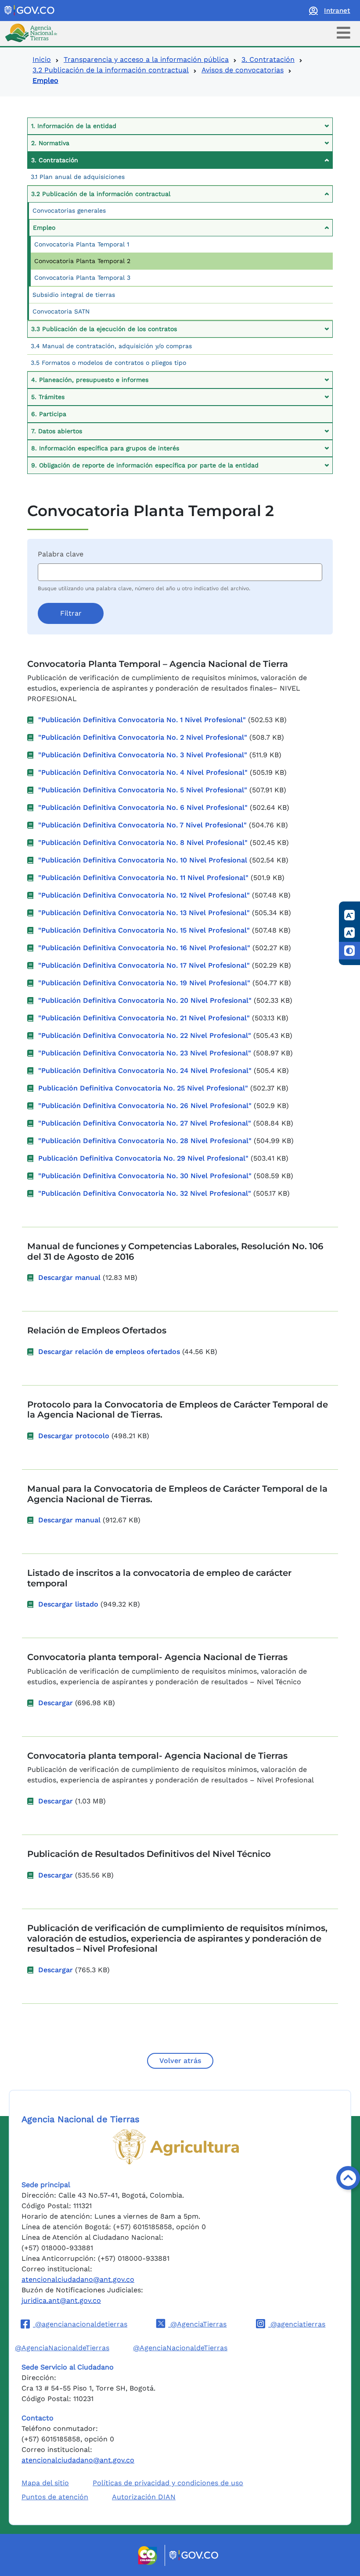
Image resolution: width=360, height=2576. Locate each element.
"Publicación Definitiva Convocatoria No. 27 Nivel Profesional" (145, 1123)
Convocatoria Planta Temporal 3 (82, 278)
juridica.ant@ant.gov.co (61, 2300)
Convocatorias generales (69, 210)
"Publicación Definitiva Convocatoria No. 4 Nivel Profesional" (143, 772)
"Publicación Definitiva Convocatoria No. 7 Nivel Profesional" (142, 825)
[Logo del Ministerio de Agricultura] (176, 2147)
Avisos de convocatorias (243, 70)
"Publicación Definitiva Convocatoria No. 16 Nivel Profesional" (144, 948)
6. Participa (49, 414)
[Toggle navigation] (344, 33)
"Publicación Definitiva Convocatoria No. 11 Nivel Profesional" (143, 878)
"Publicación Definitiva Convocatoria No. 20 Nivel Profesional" (145, 1000)
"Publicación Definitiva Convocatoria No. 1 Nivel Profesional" (142, 720)
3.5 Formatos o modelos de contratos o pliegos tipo (108, 363)
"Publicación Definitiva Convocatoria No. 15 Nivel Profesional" (144, 930)
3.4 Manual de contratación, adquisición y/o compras (111, 346)
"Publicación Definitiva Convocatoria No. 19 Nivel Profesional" (144, 983)
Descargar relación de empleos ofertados (109, 1352)
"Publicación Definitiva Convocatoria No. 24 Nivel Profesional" (145, 1071)
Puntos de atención (55, 2497)
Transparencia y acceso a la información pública (146, 59)
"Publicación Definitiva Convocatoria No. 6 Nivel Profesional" (143, 807)
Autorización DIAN (144, 2497)
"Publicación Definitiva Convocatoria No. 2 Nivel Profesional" (143, 737)
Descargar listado (68, 1604)
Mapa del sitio (45, 2483)
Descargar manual (69, 1277)
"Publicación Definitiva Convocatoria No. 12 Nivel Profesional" (144, 895)
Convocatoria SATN (61, 311)
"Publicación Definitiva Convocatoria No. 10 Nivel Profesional (143, 860)
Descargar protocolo (74, 1436)
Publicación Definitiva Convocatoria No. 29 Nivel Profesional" (143, 1158)
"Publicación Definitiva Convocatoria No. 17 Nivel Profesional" (144, 965)
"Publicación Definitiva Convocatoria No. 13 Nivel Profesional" (144, 913)
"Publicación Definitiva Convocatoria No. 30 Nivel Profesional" (145, 1176)
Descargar (56, 1703)
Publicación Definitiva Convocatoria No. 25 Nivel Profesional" (143, 1088)
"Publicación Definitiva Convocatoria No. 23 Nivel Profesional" (145, 1053)
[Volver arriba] (348, 2178)
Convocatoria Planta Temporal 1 (82, 244)
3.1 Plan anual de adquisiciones (78, 177)
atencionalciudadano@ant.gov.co (78, 2279)
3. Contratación (268, 59)
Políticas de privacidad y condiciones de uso (168, 2483)
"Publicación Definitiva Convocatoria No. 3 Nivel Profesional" (143, 755)
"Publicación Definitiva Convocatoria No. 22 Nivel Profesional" (145, 1035)
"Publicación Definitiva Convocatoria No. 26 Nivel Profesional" (145, 1106)
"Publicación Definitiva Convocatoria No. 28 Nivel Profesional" (145, 1141)
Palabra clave (61, 554)
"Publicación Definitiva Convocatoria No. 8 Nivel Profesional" (143, 843)
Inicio (42, 59)
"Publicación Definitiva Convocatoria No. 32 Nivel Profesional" (145, 1193)
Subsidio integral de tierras (74, 295)
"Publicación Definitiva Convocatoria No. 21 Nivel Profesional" (144, 1018)
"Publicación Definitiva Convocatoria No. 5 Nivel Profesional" (143, 790)
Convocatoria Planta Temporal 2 (82, 261)
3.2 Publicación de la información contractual (111, 70)
